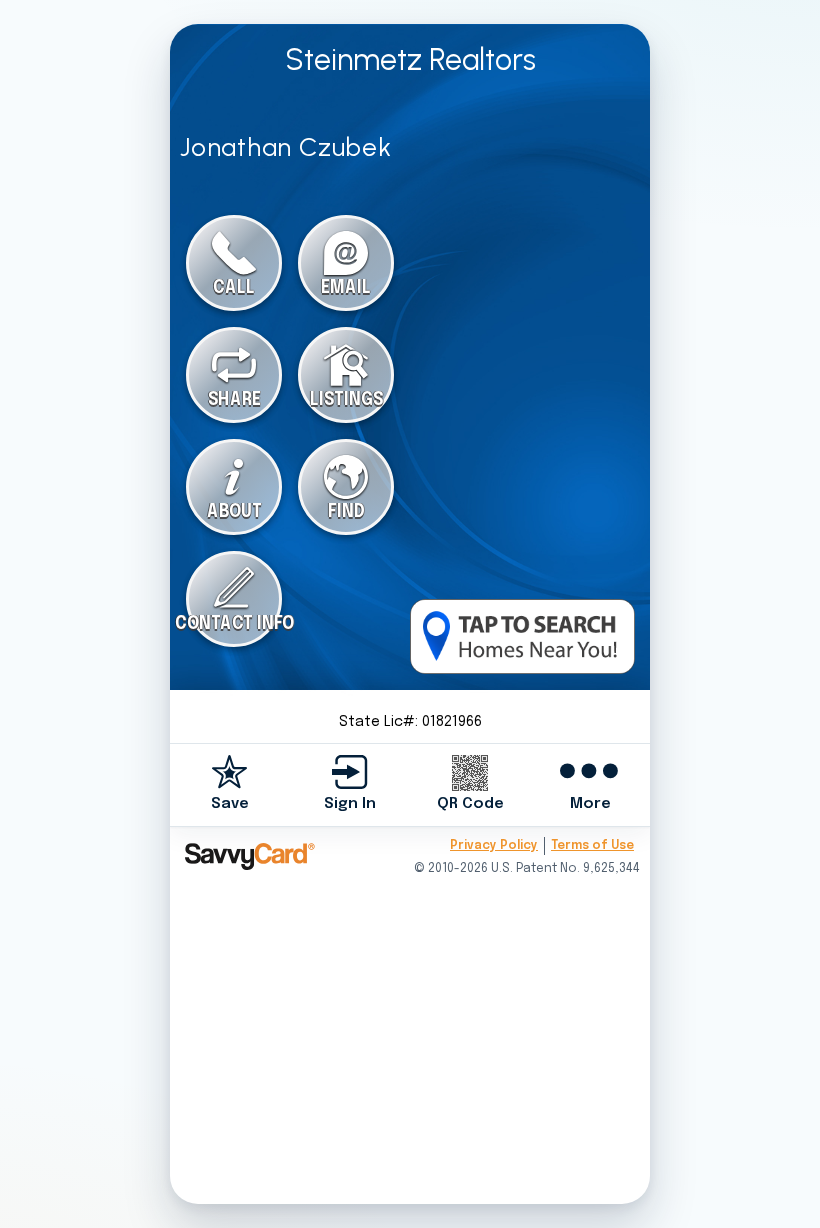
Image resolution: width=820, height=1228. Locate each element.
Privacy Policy (494, 846)
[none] (230, 784)
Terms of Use (592, 846)
